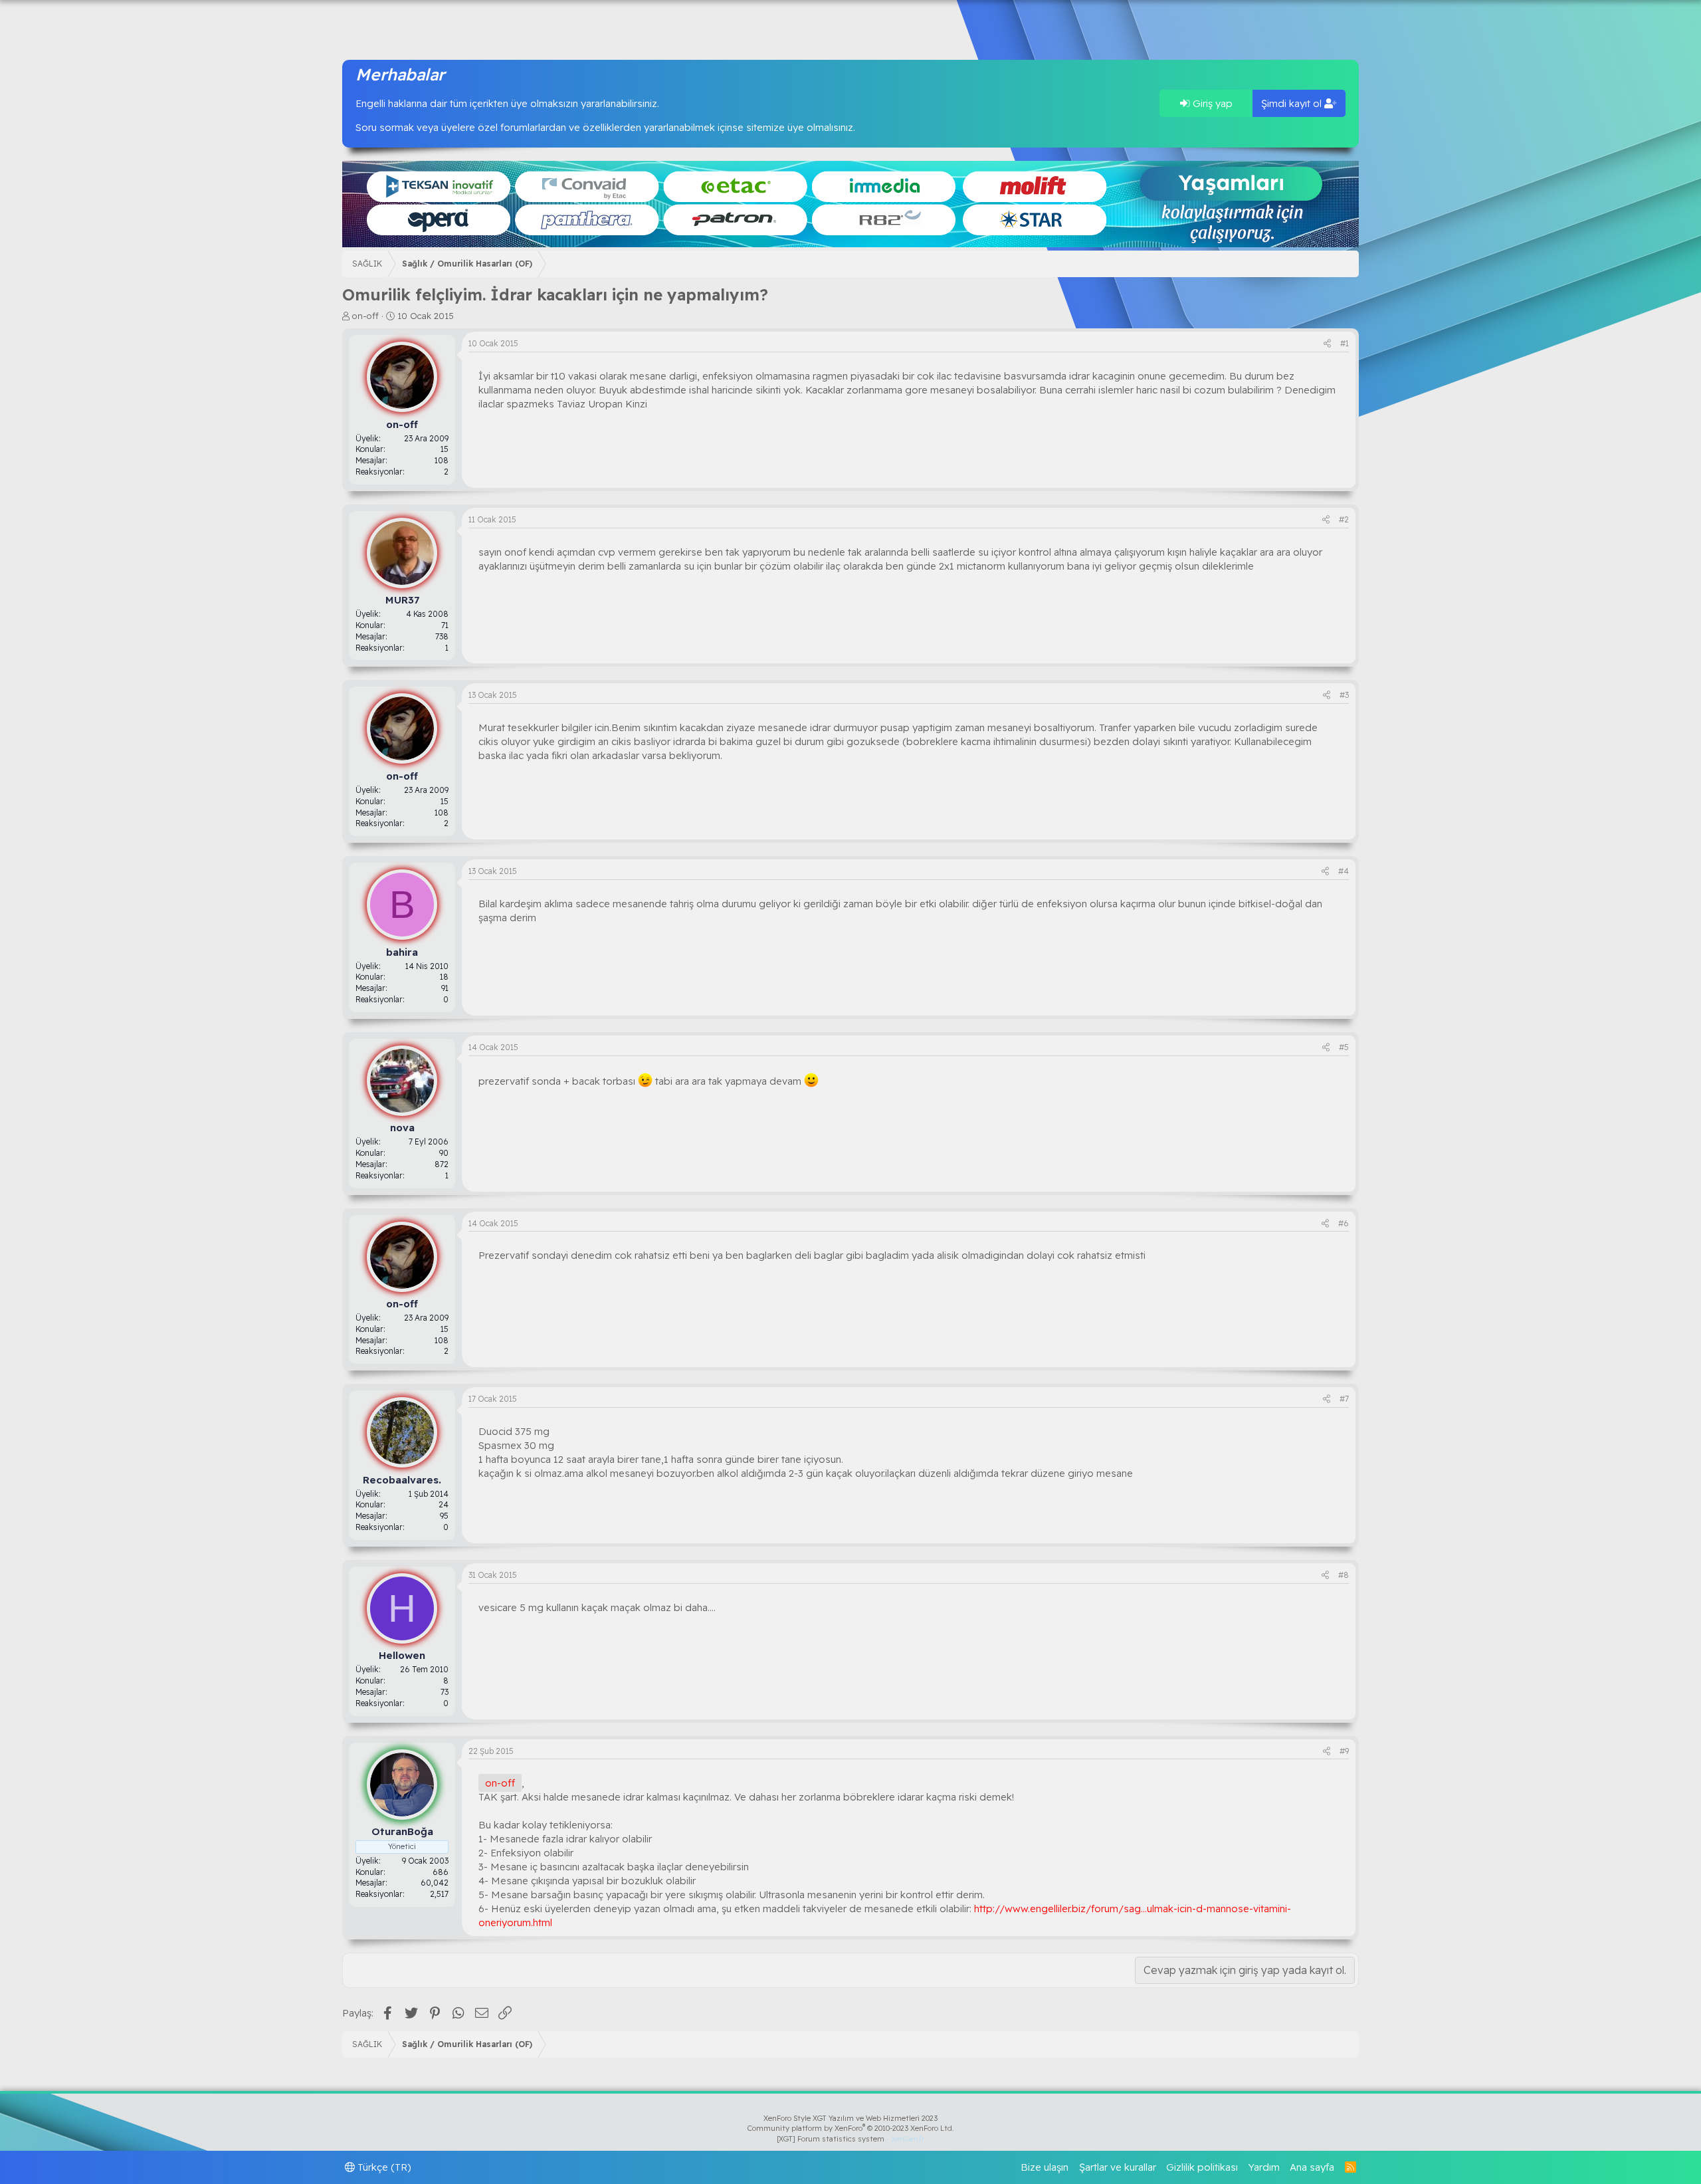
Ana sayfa (1312, 2167)
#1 (1345, 343)
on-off (365, 316)
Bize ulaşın (1045, 2167)
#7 (1344, 1399)
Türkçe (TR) (383, 2167)
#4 (1344, 871)
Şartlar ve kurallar (1118, 2167)
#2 (1344, 519)
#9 (1344, 1751)
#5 (1344, 1047)
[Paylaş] (1327, 344)
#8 (1344, 1575)
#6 (1344, 1223)
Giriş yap (1211, 103)
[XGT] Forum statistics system (850, 2139)
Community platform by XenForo (851, 2128)
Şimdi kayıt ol (1293, 103)
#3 (1344, 695)
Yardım (1264, 2167)
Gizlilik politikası (1202, 2167)
